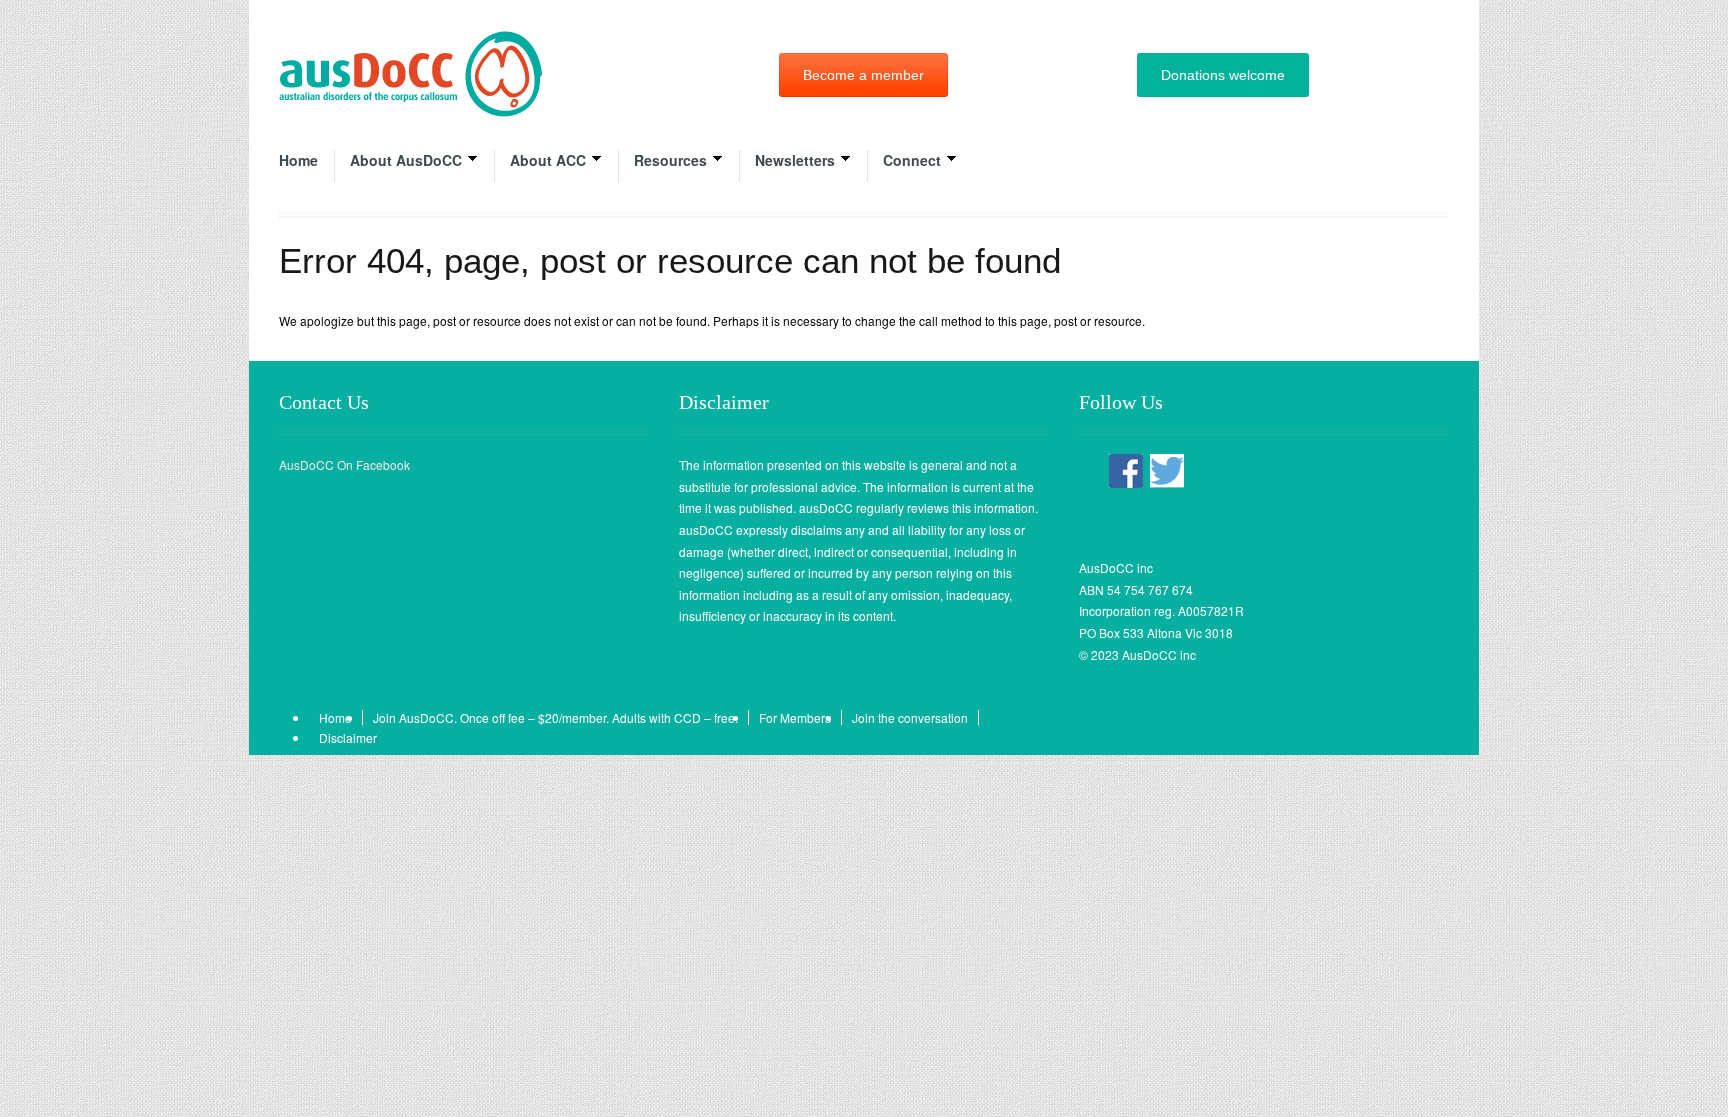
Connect (912, 160)
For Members (795, 717)
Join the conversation (910, 717)
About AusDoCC (406, 160)
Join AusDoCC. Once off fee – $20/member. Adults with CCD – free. (555, 717)
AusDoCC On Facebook (344, 464)
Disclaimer (348, 737)
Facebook (1126, 471)
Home (298, 160)
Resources (670, 160)
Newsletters (795, 160)
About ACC (548, 160)
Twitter (1167, 471)
